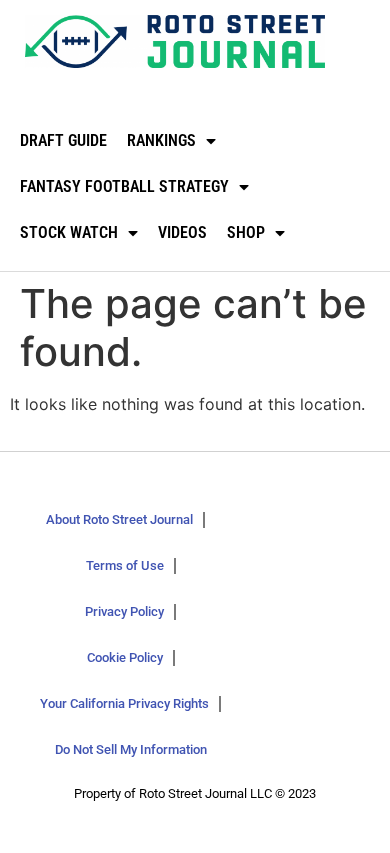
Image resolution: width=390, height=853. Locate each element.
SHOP (246, 232)
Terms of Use (125, 565)
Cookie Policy (125, 657)
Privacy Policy (124, 611)
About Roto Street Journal (119, 519)
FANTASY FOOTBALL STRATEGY (124, 186)
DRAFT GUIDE (63, 140)
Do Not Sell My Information (131, 749)
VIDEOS (182, 232)
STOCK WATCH (69, 232)
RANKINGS (161, 140)
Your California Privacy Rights (124, 703)
